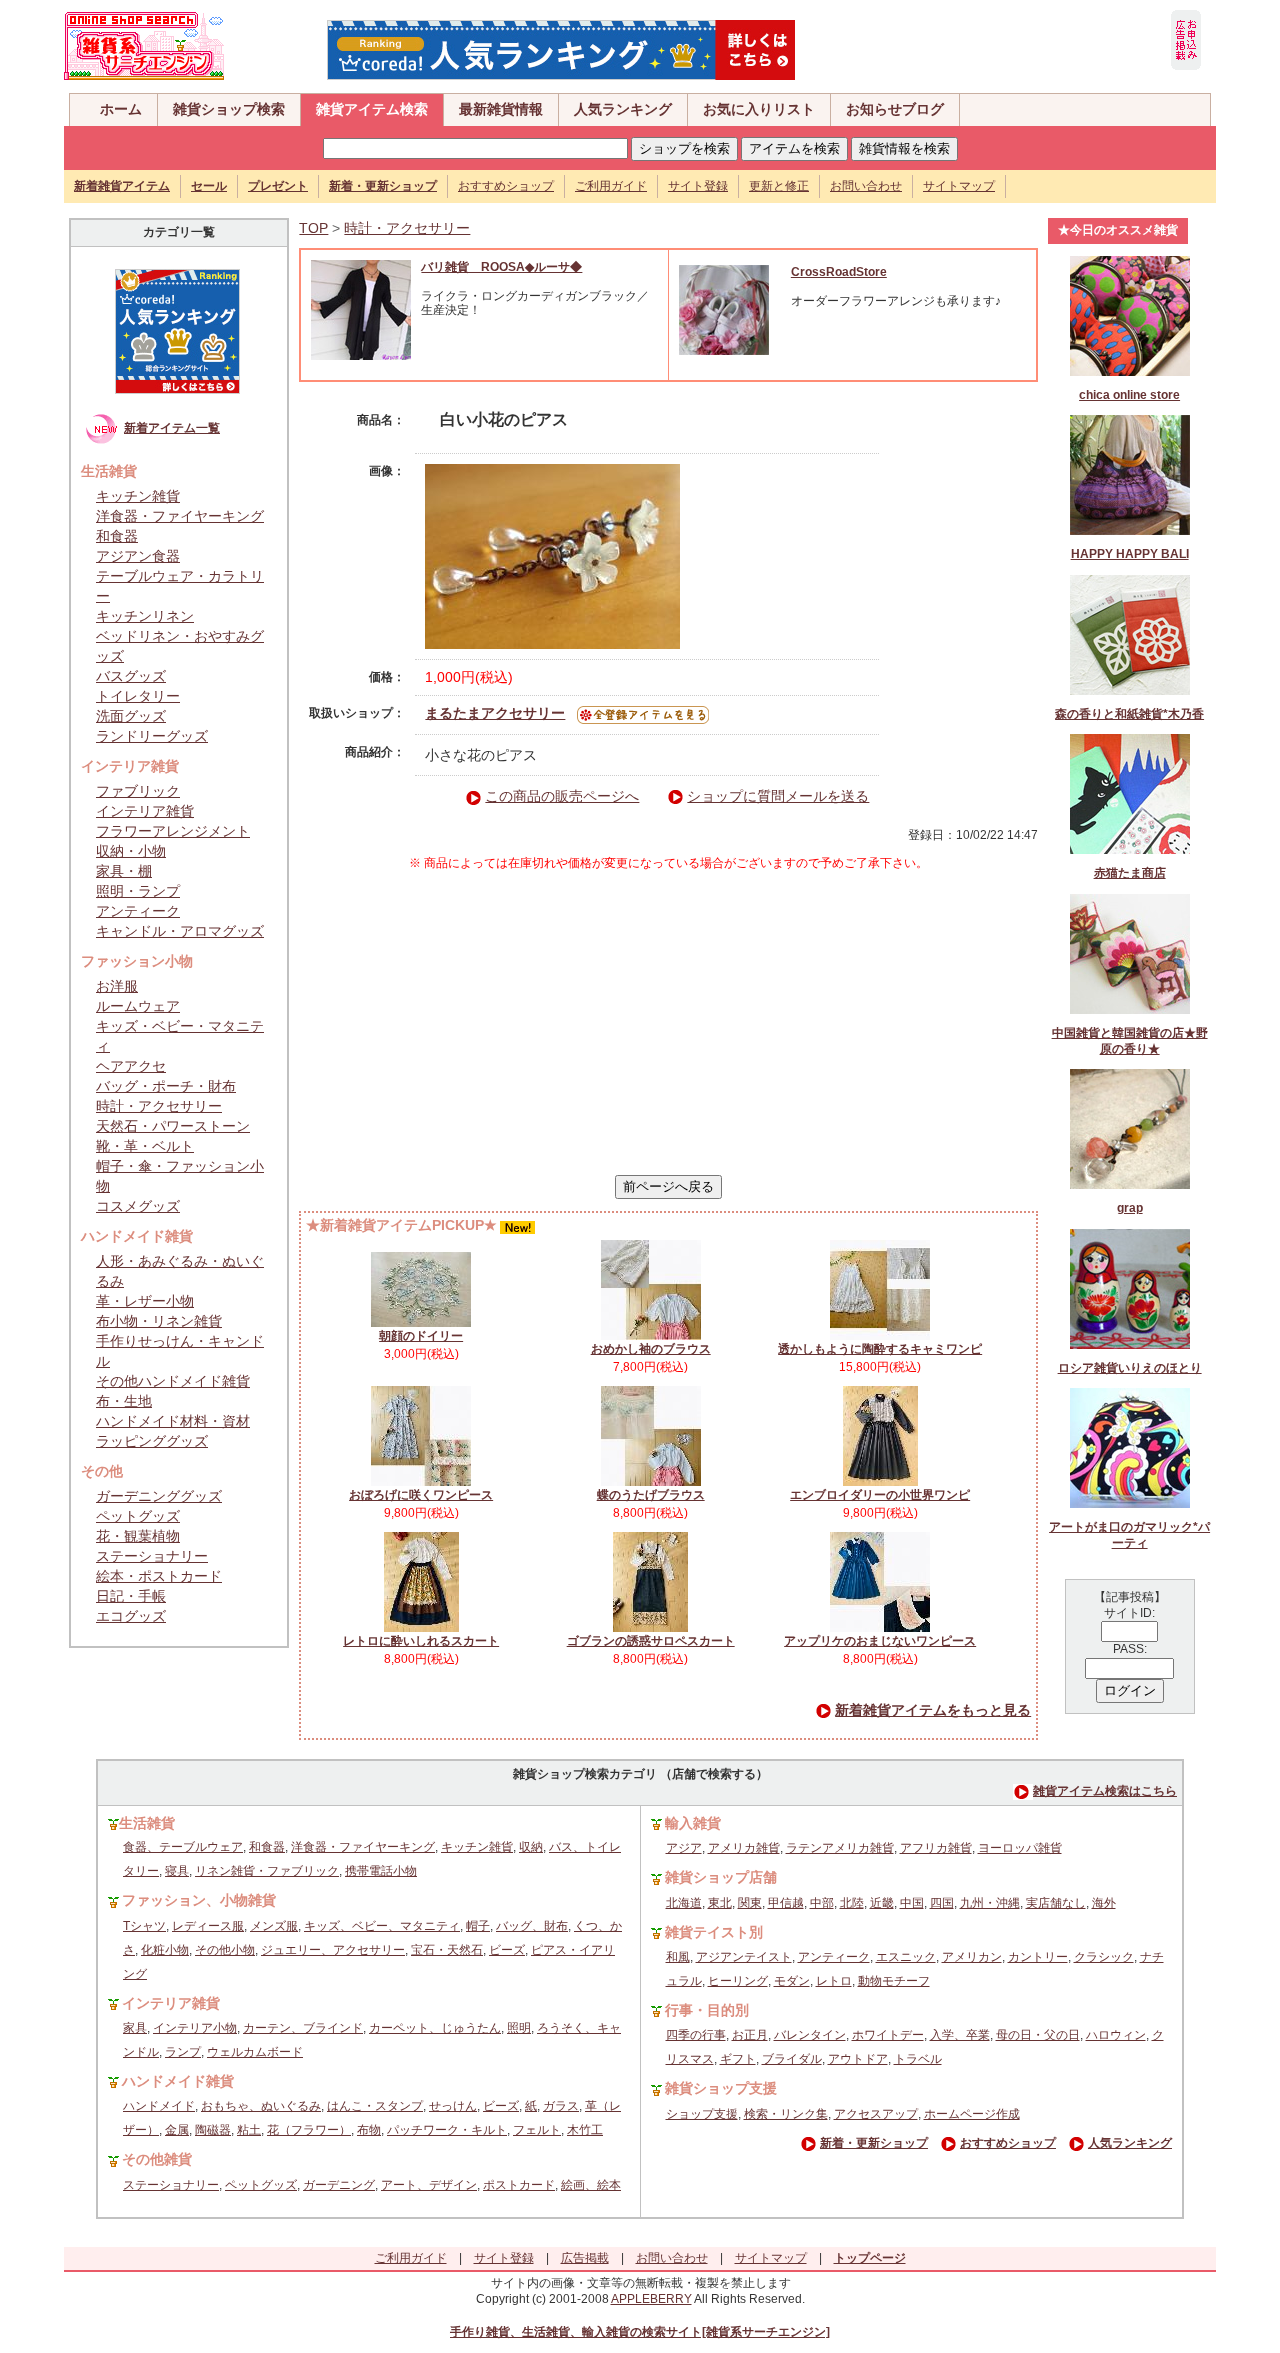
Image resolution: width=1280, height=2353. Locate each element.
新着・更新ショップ (874, 2143)
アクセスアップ (876, 2114)
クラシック (1104, 1957)
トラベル (918, 2059)
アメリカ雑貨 (744, 1848)
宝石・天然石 (447, 1950)
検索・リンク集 (786, 2114)
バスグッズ (131, 676)
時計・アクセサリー (159, 1106)
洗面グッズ (131, 716)
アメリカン (972, 1957)
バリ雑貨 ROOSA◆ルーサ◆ (501, 267)
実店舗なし (1056, 1903)
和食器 (117, 536)
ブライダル (792, 2059)
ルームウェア (138, 1006)
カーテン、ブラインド (303, 2028)
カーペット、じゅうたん (435, 2028)
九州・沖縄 (990, 1903)
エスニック (906, 1957)
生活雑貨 (147, 1823)
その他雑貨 (157, 2159)
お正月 (750, 2035)
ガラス (561, 2106)
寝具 (177, 1871)
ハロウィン (1116, 2035)
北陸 (852, 1903)
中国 (912, 1903)
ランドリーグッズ (152, 736)
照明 (519, 2028)
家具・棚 (124, 871)
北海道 (684, 1903)
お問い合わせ (866, 186)
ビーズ (507, 1950)
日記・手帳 (131, 1596)
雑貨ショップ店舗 (721, 1877)
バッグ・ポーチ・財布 (166, 1086)
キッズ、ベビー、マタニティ (382, 1926)
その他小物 (225, 1950)
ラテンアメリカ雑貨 (840, 1848)
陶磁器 (213, 2130)
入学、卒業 (960, 2035)
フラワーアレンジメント (173, 831)
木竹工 (585, 2130)
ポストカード (519, 2185)
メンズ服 (274, 1926)
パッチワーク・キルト (447, 2130)
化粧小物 (165, 1950)
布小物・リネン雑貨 (159, 1321)
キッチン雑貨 (138, 496)
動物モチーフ (894, 1981)
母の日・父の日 (1038, 2035)
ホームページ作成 (972, 2114)
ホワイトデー (888, 2035)
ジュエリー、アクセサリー (333, 1950)
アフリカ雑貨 (936, 1848)
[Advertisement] (669, 1023)
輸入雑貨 (693, 1823)
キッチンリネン (145, 616)
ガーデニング (339, 2185)
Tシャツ (144, 1926)
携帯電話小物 (381, 1871)
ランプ (183, 2052)
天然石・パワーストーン (173, 1126)
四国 (942, 1903)
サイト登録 (698, 186)
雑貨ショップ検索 (229, 109)
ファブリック (138, 791)
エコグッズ (131, 1616)
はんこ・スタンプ (375, 2106)
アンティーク (138, 911)
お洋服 (117, 986)
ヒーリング (738, 1981)
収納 (531, 1847)
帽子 (478, 1926)
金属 (177, 2130)
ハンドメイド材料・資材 (173, 1421)
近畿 (882, 1903)
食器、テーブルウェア (183, 1847)
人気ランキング (623, 109)
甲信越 (786, 1903)
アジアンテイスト (744, 1957)
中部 (822, 1903)
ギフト (738, 2059)
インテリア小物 (195, 2028)
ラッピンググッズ (152, 1441)
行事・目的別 (707, 2010)
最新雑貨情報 (501, 109)
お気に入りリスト (759, 109)
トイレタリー (138, 696)
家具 (135, 2028)
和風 (678, 1957)
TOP (313, 228)
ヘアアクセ (131, 1066)
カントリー (1038, 1957)
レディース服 (208, 1926)
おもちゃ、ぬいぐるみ (261, 2106)
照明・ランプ (138, 891)
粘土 (249, 2130)
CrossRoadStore (839, 272)
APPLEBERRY (651, 2299)
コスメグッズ (138, 1206)
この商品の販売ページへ (562, 796)
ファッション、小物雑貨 (199, 1900)
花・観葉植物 (138, 1536)
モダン (792, 1981)
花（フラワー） (309, 2130)
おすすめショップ (506, 186)
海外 (1104, 1903)
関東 (750, 1903)
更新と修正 (779, 186)
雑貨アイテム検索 (372, 109)
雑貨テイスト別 (714, 1932)
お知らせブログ (895, 109)
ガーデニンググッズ (159, 1496)
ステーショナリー (152, 1556)
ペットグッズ (138, 1516)
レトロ (834, 1981)
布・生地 (124, 1401)
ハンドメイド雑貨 (178, 2081)
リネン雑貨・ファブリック (267, 1871)
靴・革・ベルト (145, 1146)
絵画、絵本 (591, 2185)
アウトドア (858, 2059)
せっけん (453, 2106)
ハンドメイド (159, 2106)
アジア (684, 1848)
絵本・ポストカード (159, 1576)
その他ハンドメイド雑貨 (173, 1381)
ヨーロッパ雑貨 (1020, 1848)
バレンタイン (810, 2035)
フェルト (537, 2130)
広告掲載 (585, 2258)
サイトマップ (959, 186)
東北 (720, 1903)
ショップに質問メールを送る (778, 796)
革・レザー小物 (145, 1301)
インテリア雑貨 (145, 811)
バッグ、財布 (532, 1926)
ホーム (121, 109)
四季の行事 (696, 2035)
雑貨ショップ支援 (721, 2088)
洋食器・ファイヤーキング (180, 516)
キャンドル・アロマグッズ (180, 931)
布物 (369, 2130)
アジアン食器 (138, 556)
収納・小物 (131, 851)
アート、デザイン (429, 2185)
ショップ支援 (702, 2114)
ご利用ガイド (611, 186)
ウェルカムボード (255, 2052)
